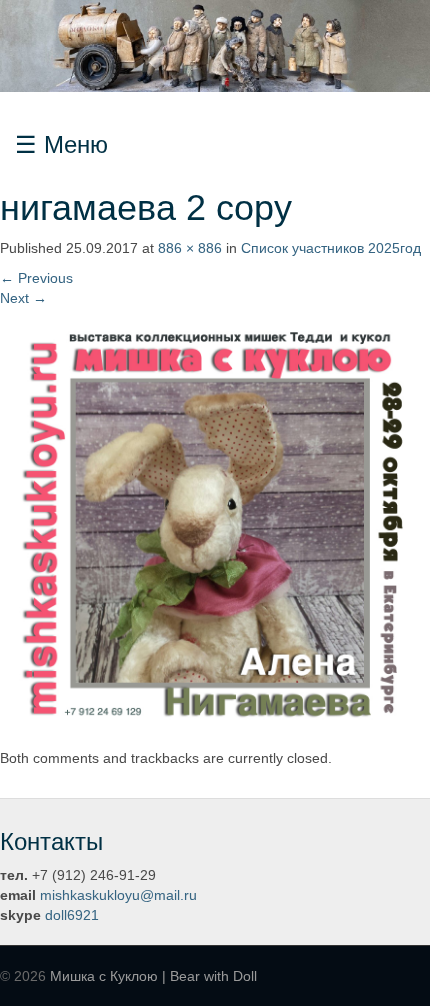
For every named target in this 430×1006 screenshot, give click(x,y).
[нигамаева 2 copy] (215, 522)
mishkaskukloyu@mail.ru (118, 895)
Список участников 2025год (331, 248)
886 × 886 (190, 248)
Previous (36, 278)
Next (23, 298)
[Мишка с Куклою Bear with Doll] (215, 45)
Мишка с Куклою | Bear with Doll (153, 976)
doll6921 (72, 915)
